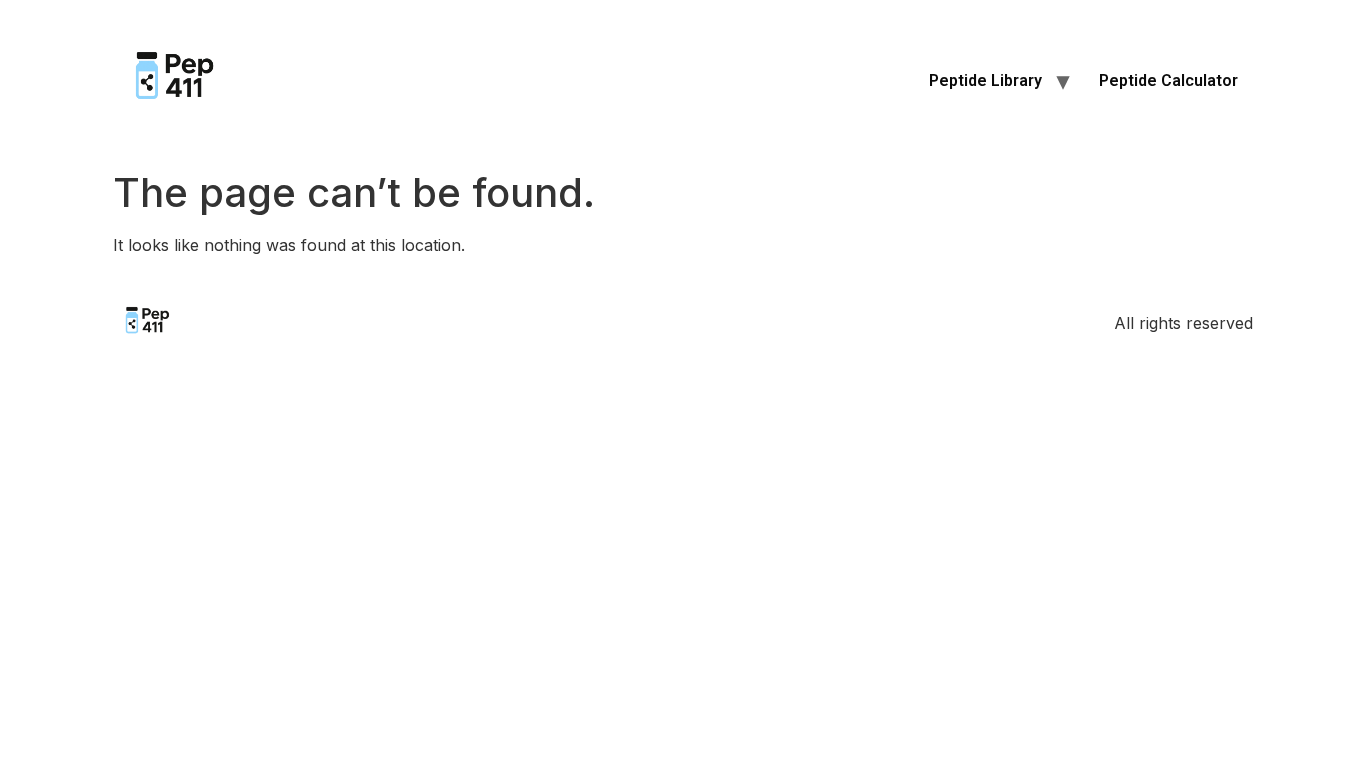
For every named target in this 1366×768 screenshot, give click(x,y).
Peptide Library (985, 80)
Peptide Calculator (1168, 80)
